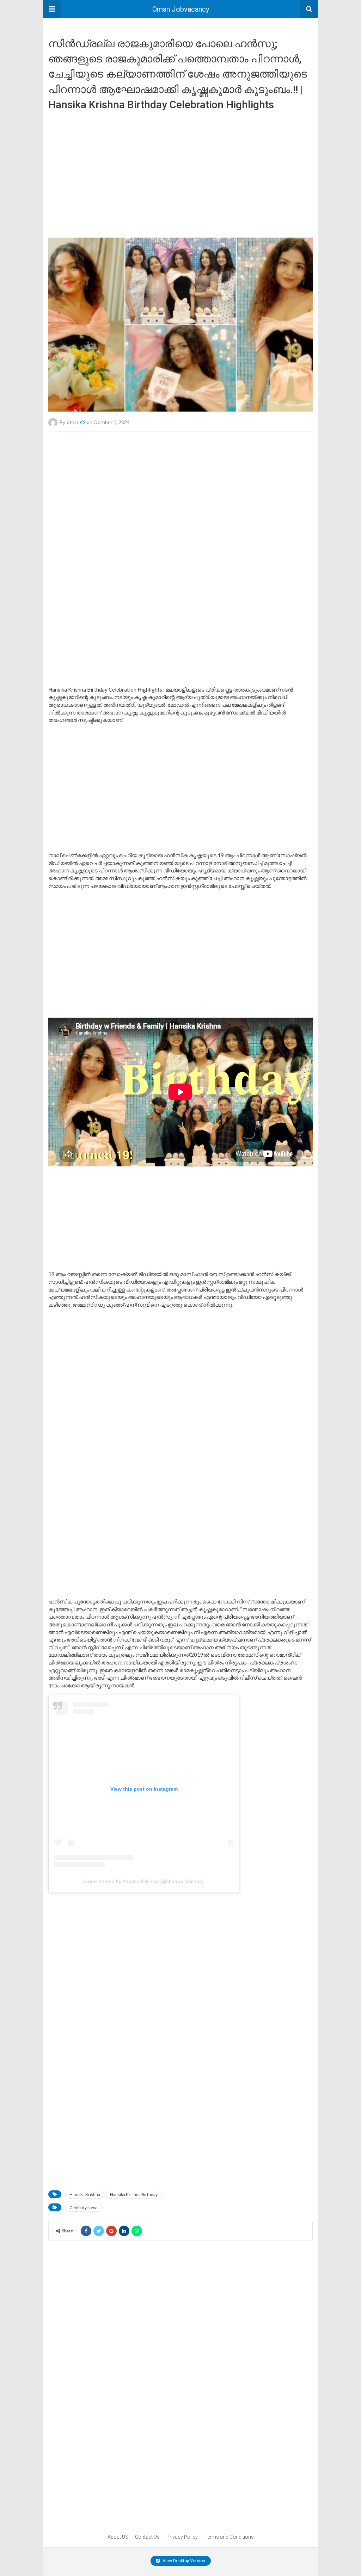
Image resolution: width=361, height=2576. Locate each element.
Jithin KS (76, 422)
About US (118, 2537)
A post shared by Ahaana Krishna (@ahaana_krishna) (144, 1881)
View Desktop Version (183, 2561)
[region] (180, 171)
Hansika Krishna (85, 2194)
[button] (52, 9)
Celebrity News (84, 2207)
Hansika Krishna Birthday (134, 2194)
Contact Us (147, 2537)
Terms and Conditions (229, 2537)
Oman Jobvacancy (181, 9)
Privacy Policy (182, 2537)
